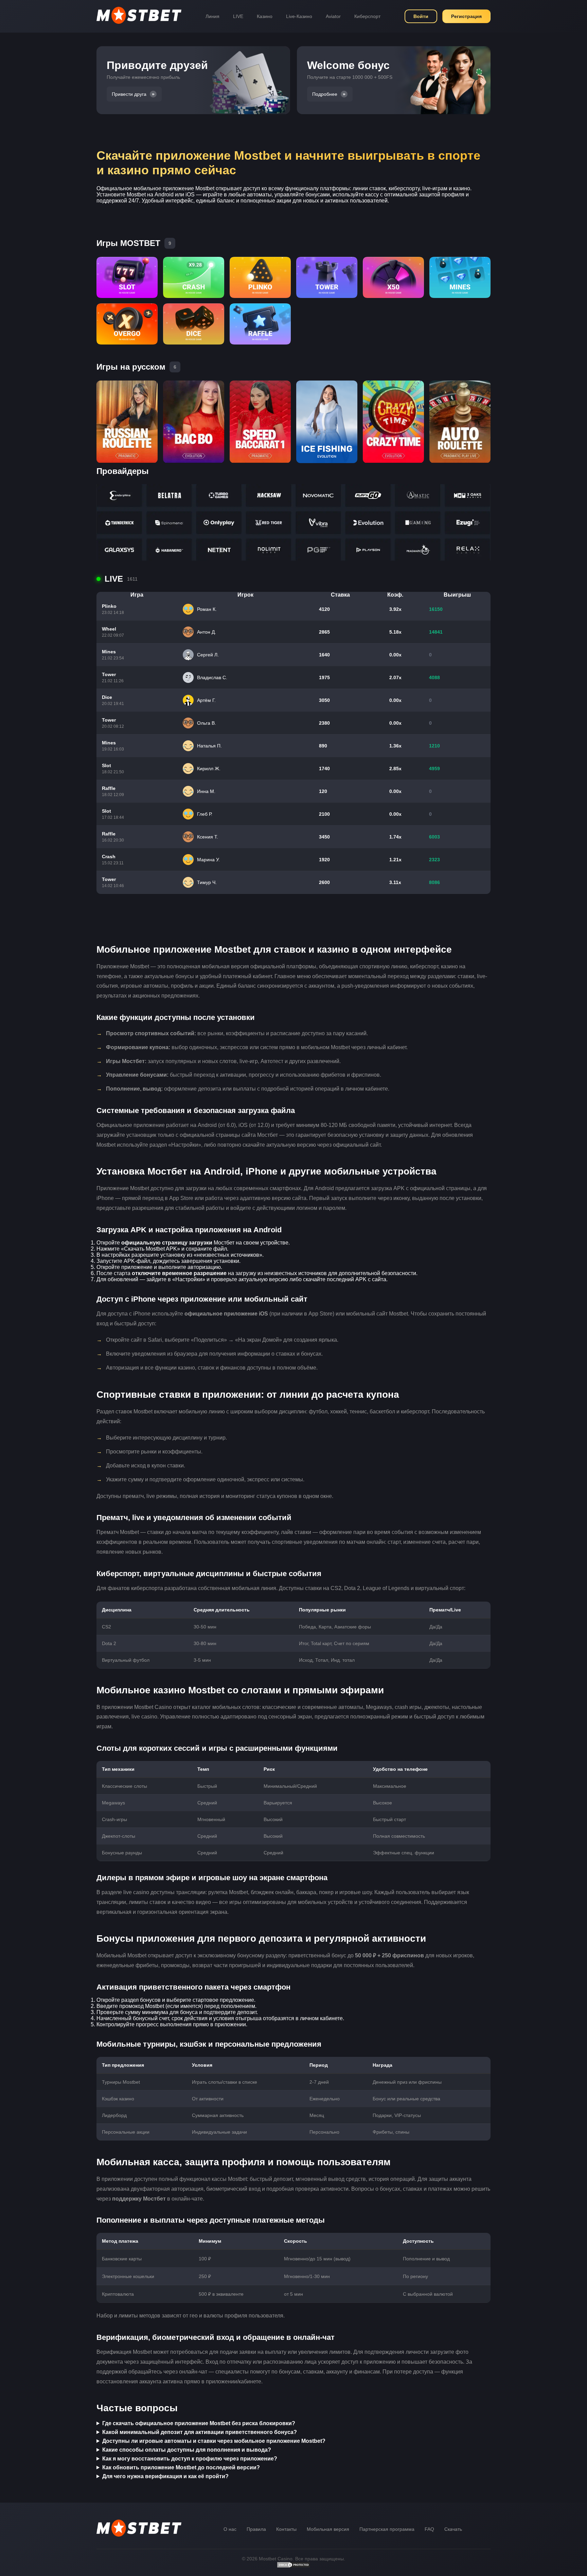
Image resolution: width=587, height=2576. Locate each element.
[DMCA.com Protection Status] (293, 2566)
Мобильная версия (328, 2529)
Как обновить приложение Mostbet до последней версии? (181, 2467)
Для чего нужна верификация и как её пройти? (165, 2476)
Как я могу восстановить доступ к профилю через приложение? (190, 2459)
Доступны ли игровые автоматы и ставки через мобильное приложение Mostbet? (214, 2441)
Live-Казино (299, 16)
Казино (265, 16)
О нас (230, 2529)
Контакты (286, 2529)
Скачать (453, 2529)
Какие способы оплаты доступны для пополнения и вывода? (187, 2450)
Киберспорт (367, 16)
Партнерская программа (387, 2529)
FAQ (429, 2529)
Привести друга (129, 94)
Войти (421, 16)
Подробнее (325, 94)
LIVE (238, 16)
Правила (256, 2529)
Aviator (333, 16)
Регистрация (466, 16)
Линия (212, 16)
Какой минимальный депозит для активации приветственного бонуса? (200, 2432)
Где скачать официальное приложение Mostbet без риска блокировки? (199, 2423)
